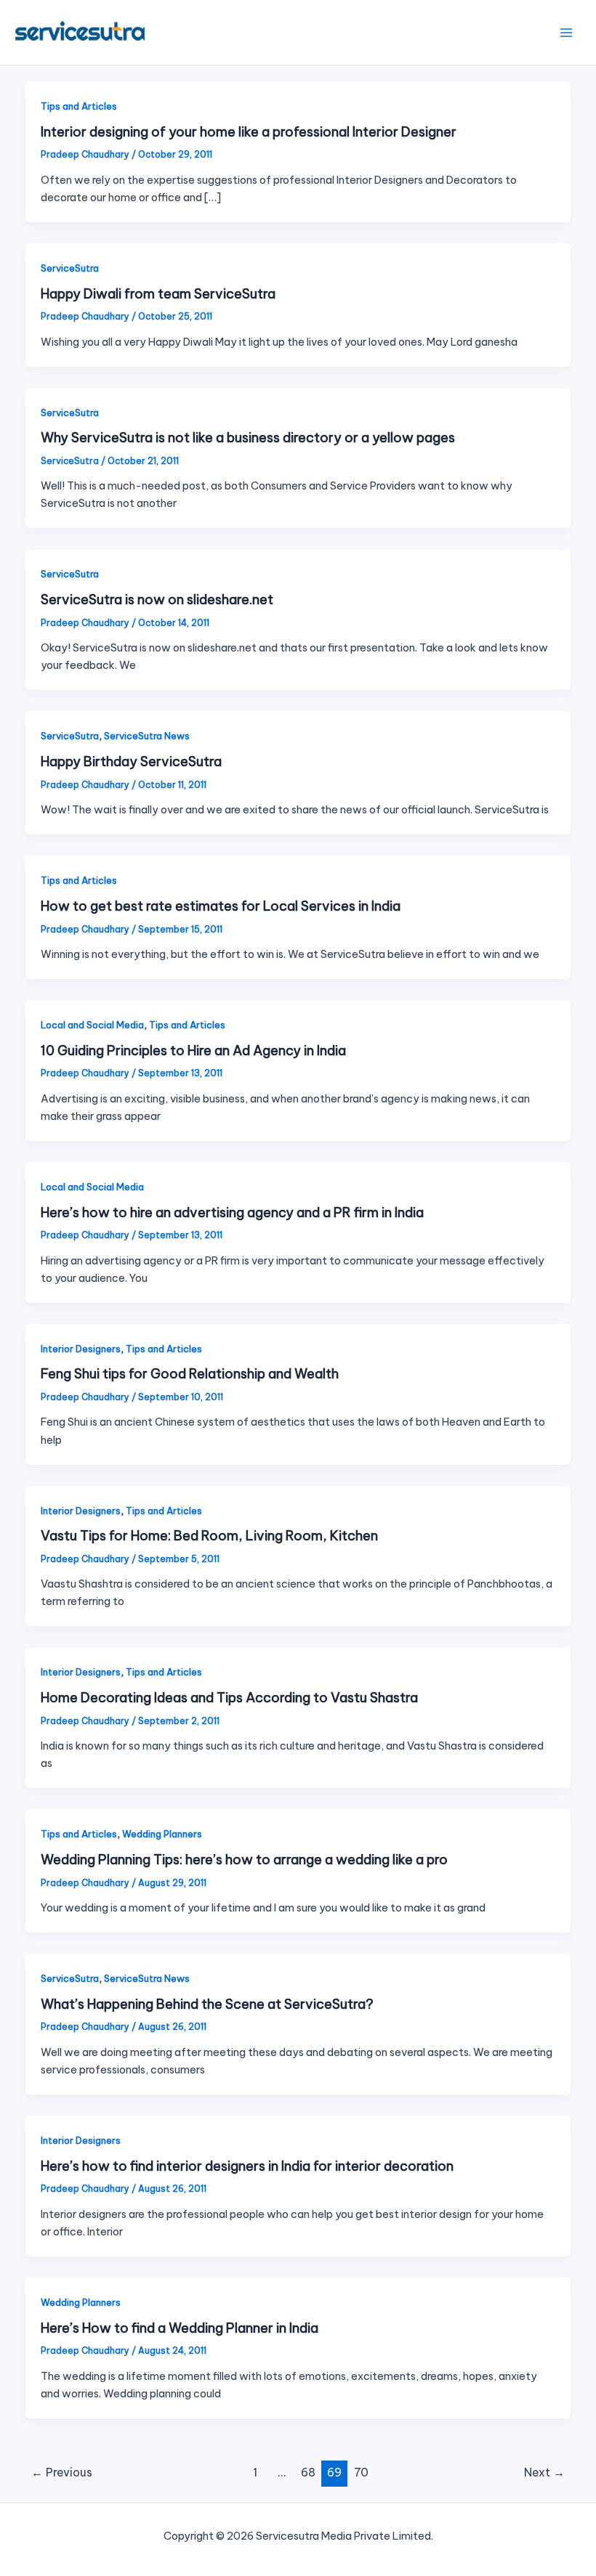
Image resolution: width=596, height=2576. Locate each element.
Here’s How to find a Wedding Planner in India (180, 2328)
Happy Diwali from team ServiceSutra (158, 294)
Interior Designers (81, 1349)
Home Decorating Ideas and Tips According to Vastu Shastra (229, 1698)
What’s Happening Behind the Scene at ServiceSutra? (207, 2004)
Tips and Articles (79, 106)
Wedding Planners (162, 1834)
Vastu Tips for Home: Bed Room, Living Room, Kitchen (209, 1536)
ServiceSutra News (147, 736)
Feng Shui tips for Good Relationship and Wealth (190, 1374)
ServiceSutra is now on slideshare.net (157, 600)
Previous (62, 2472)
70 (361, 2472)
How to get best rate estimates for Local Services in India (221, 906)
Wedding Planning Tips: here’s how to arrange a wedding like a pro (244, 1860)
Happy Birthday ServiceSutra (131, 761)
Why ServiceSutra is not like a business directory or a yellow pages (248, 438)
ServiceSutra (70, 268)
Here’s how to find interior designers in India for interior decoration (247, 2166)
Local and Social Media (92, 1025)
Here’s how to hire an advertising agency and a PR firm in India (232, 1212)
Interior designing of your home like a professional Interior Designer (249, 132)
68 (308, 2472)
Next (544, 2472)
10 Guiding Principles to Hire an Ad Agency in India (193, 1051)
